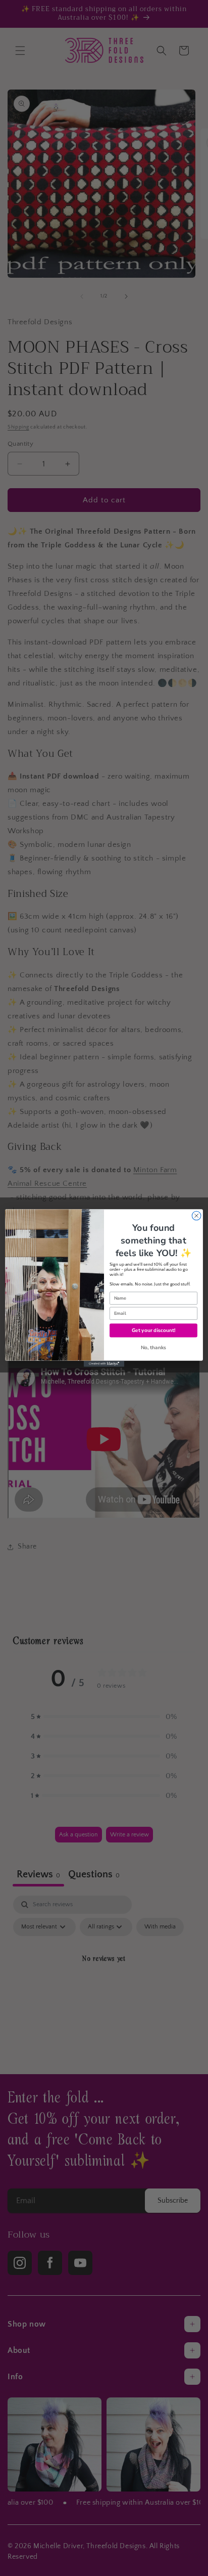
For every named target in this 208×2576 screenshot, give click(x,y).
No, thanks (154, 1348)
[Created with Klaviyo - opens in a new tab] (104, 1364)
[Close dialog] (196, 1216)
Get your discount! (153, 1330)
